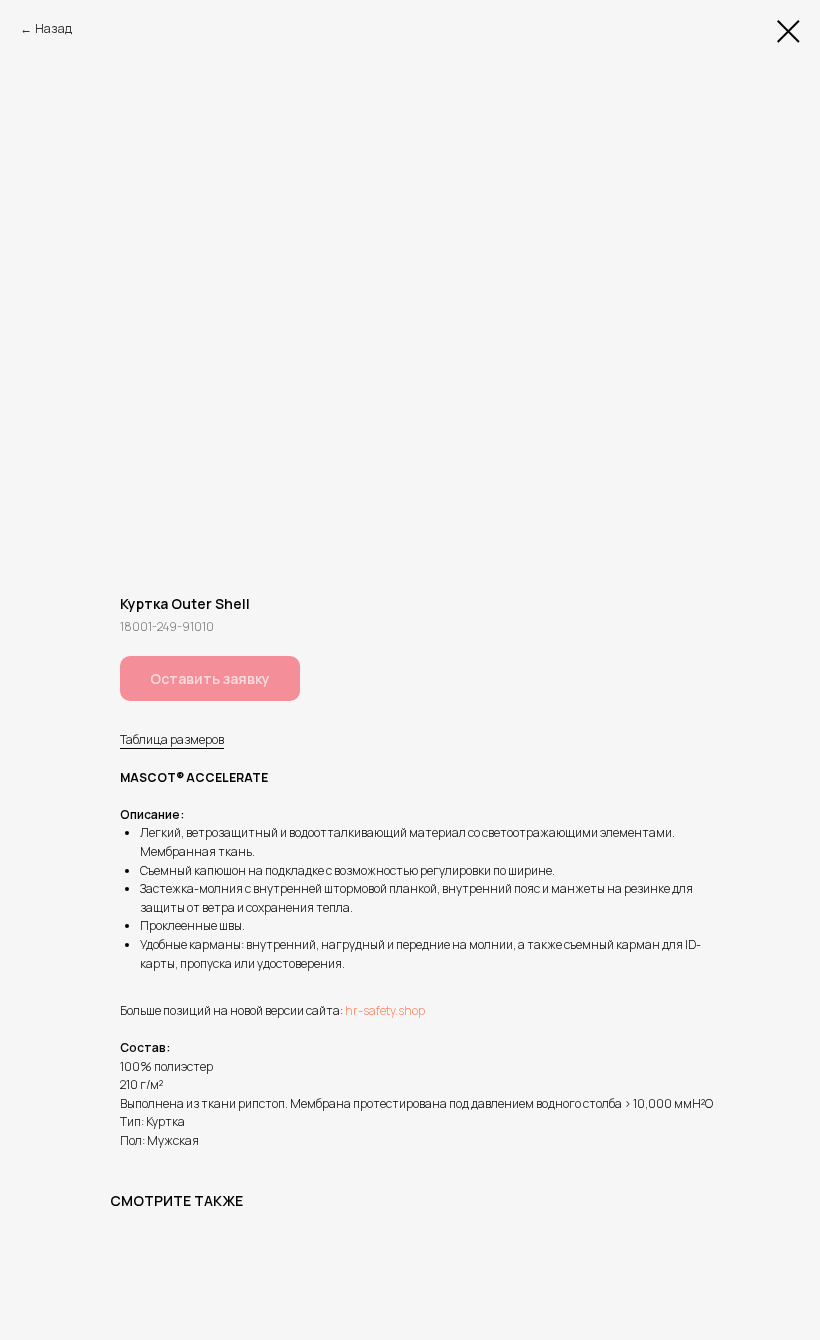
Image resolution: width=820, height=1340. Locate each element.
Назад (53, 28)
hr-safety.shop (385, 1010)
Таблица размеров (172, 739)
